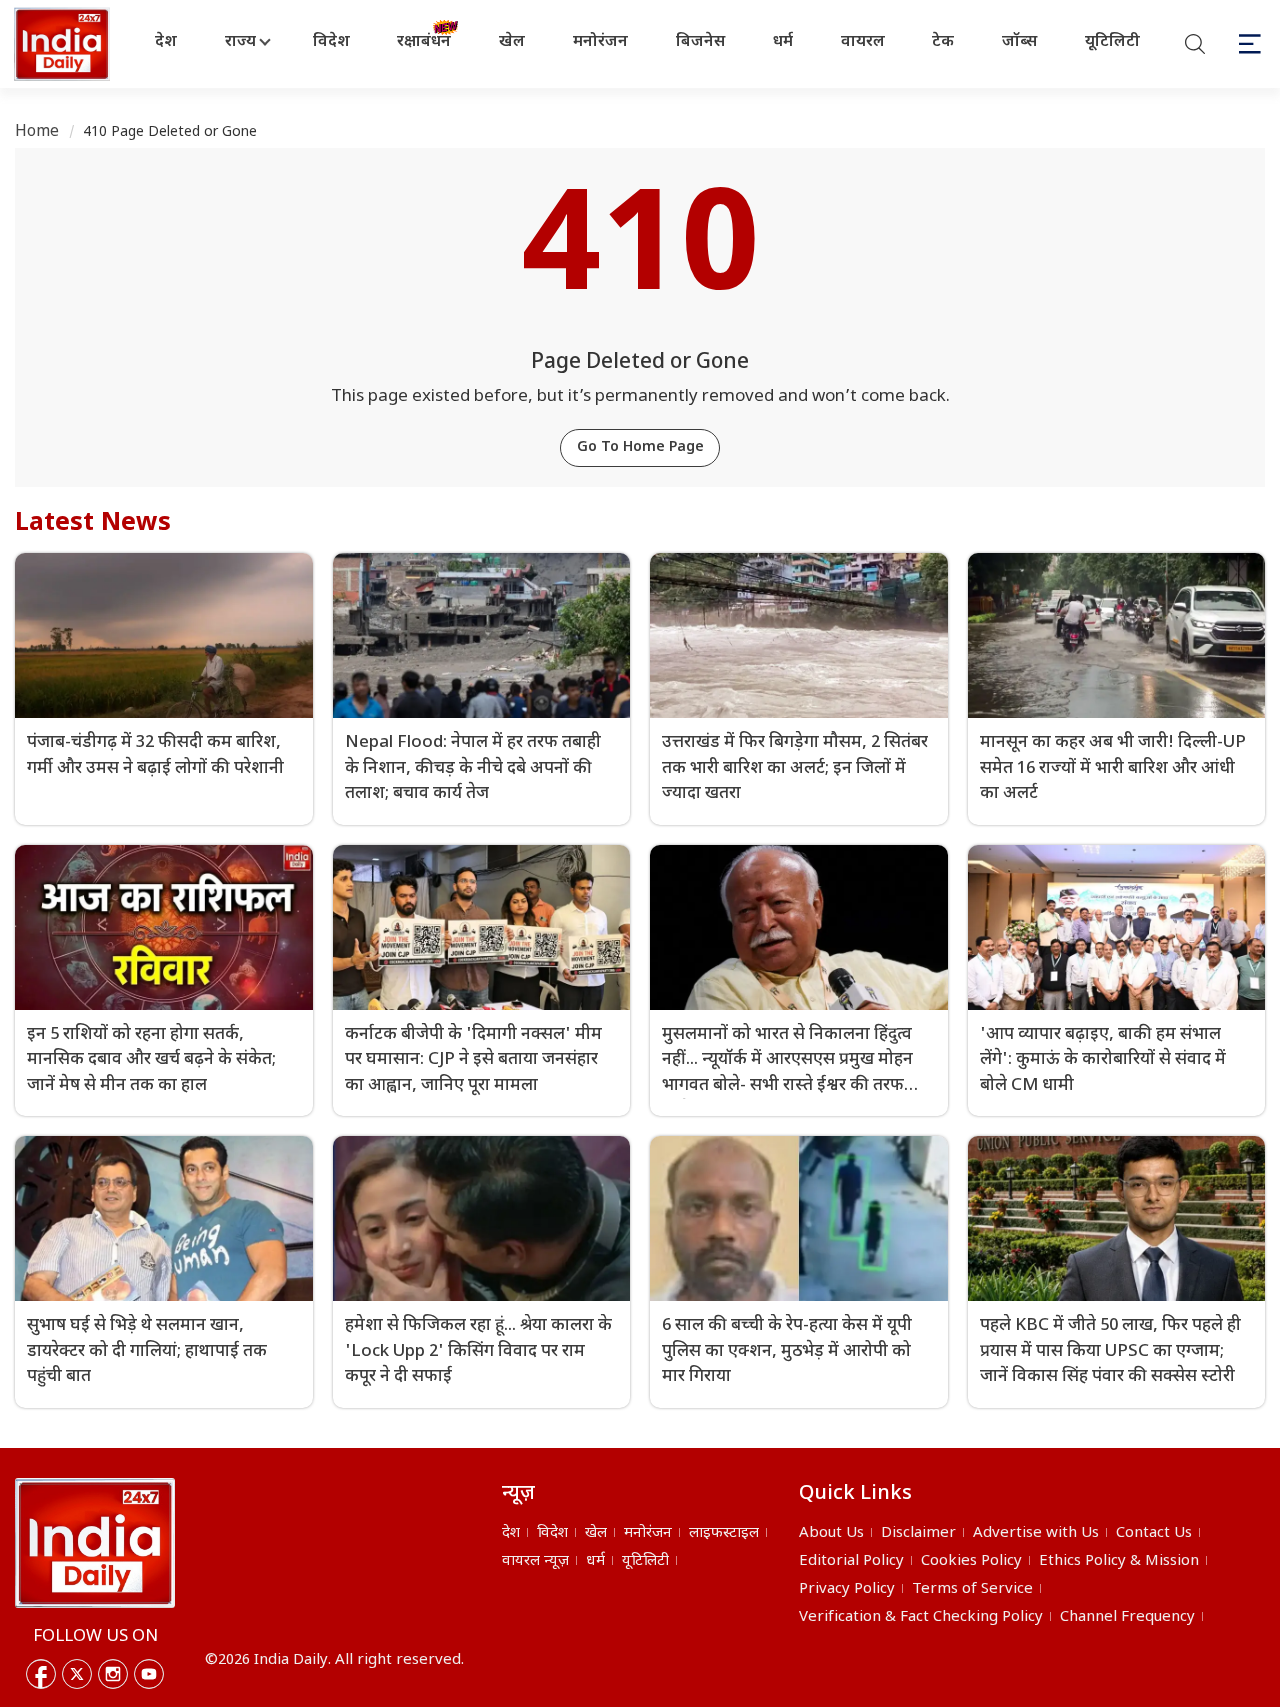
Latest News (93, 524)
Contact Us (1154, 1533)
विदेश (331, 42)
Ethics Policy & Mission (1119, 1561)
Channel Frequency (1127, 1617)
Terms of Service (972, 1589)
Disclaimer (918, 1533)
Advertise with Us (1036, 1533)
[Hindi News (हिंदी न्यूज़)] (64, 44)
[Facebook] (41, 1674)
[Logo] (95, 1543)
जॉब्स (1019, 42)
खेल (512, 42)
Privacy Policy (847, 1589)
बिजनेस (700, 42)
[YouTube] (149, 1674)
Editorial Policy (851, 1561)
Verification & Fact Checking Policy (921, 1617)
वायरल (863, 42)
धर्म (783, 42)
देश (166, 42)
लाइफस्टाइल (724, 1533)
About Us (831, 1533)
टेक (943, 42)
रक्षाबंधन (424, 42)
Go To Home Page (640, 447)
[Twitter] (77, 1674)
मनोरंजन (600, 42)
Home (37, 132)
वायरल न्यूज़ (535, 1561)
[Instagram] (113, 1674)
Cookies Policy (971, 1561)
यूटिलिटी (1112, 42)
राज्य (240, 42)
